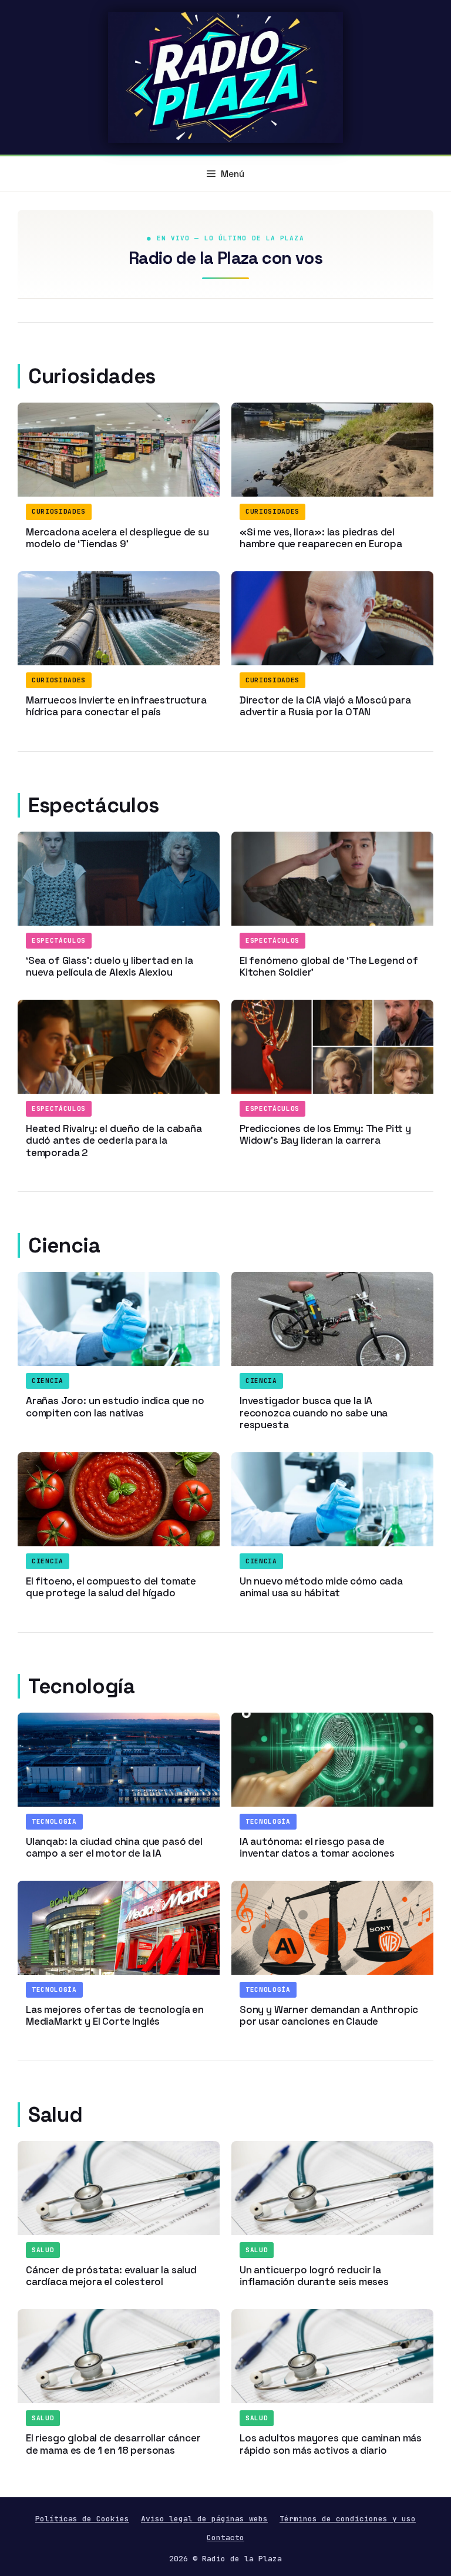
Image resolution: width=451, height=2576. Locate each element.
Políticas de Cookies (82, 2519)
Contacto (225, 2538)
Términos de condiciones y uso (348, 2519)
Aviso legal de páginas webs (204, 2519)
